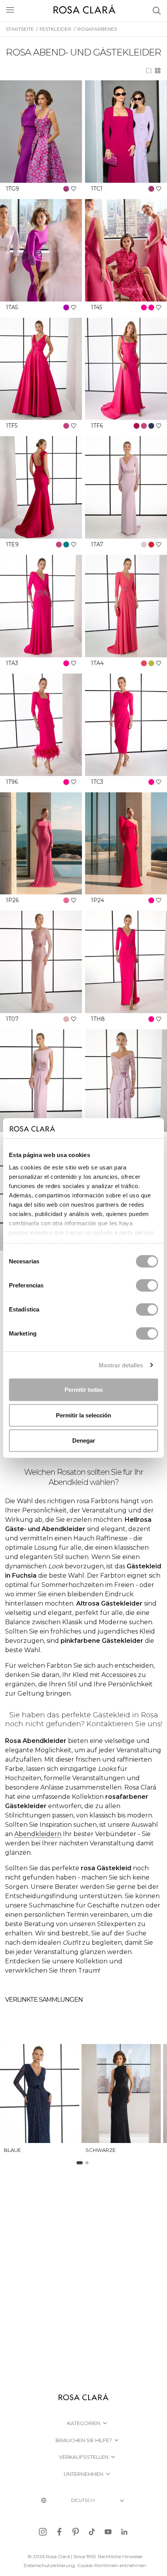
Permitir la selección (83, 1415)
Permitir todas (84, 1390)
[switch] (147, 1285)
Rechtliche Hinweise (120, 2556)
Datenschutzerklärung (49, 2565)
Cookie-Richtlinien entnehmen (112, 2565)
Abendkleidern (38, 1834)
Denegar (84, 1440)
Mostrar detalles (121, 1365)
